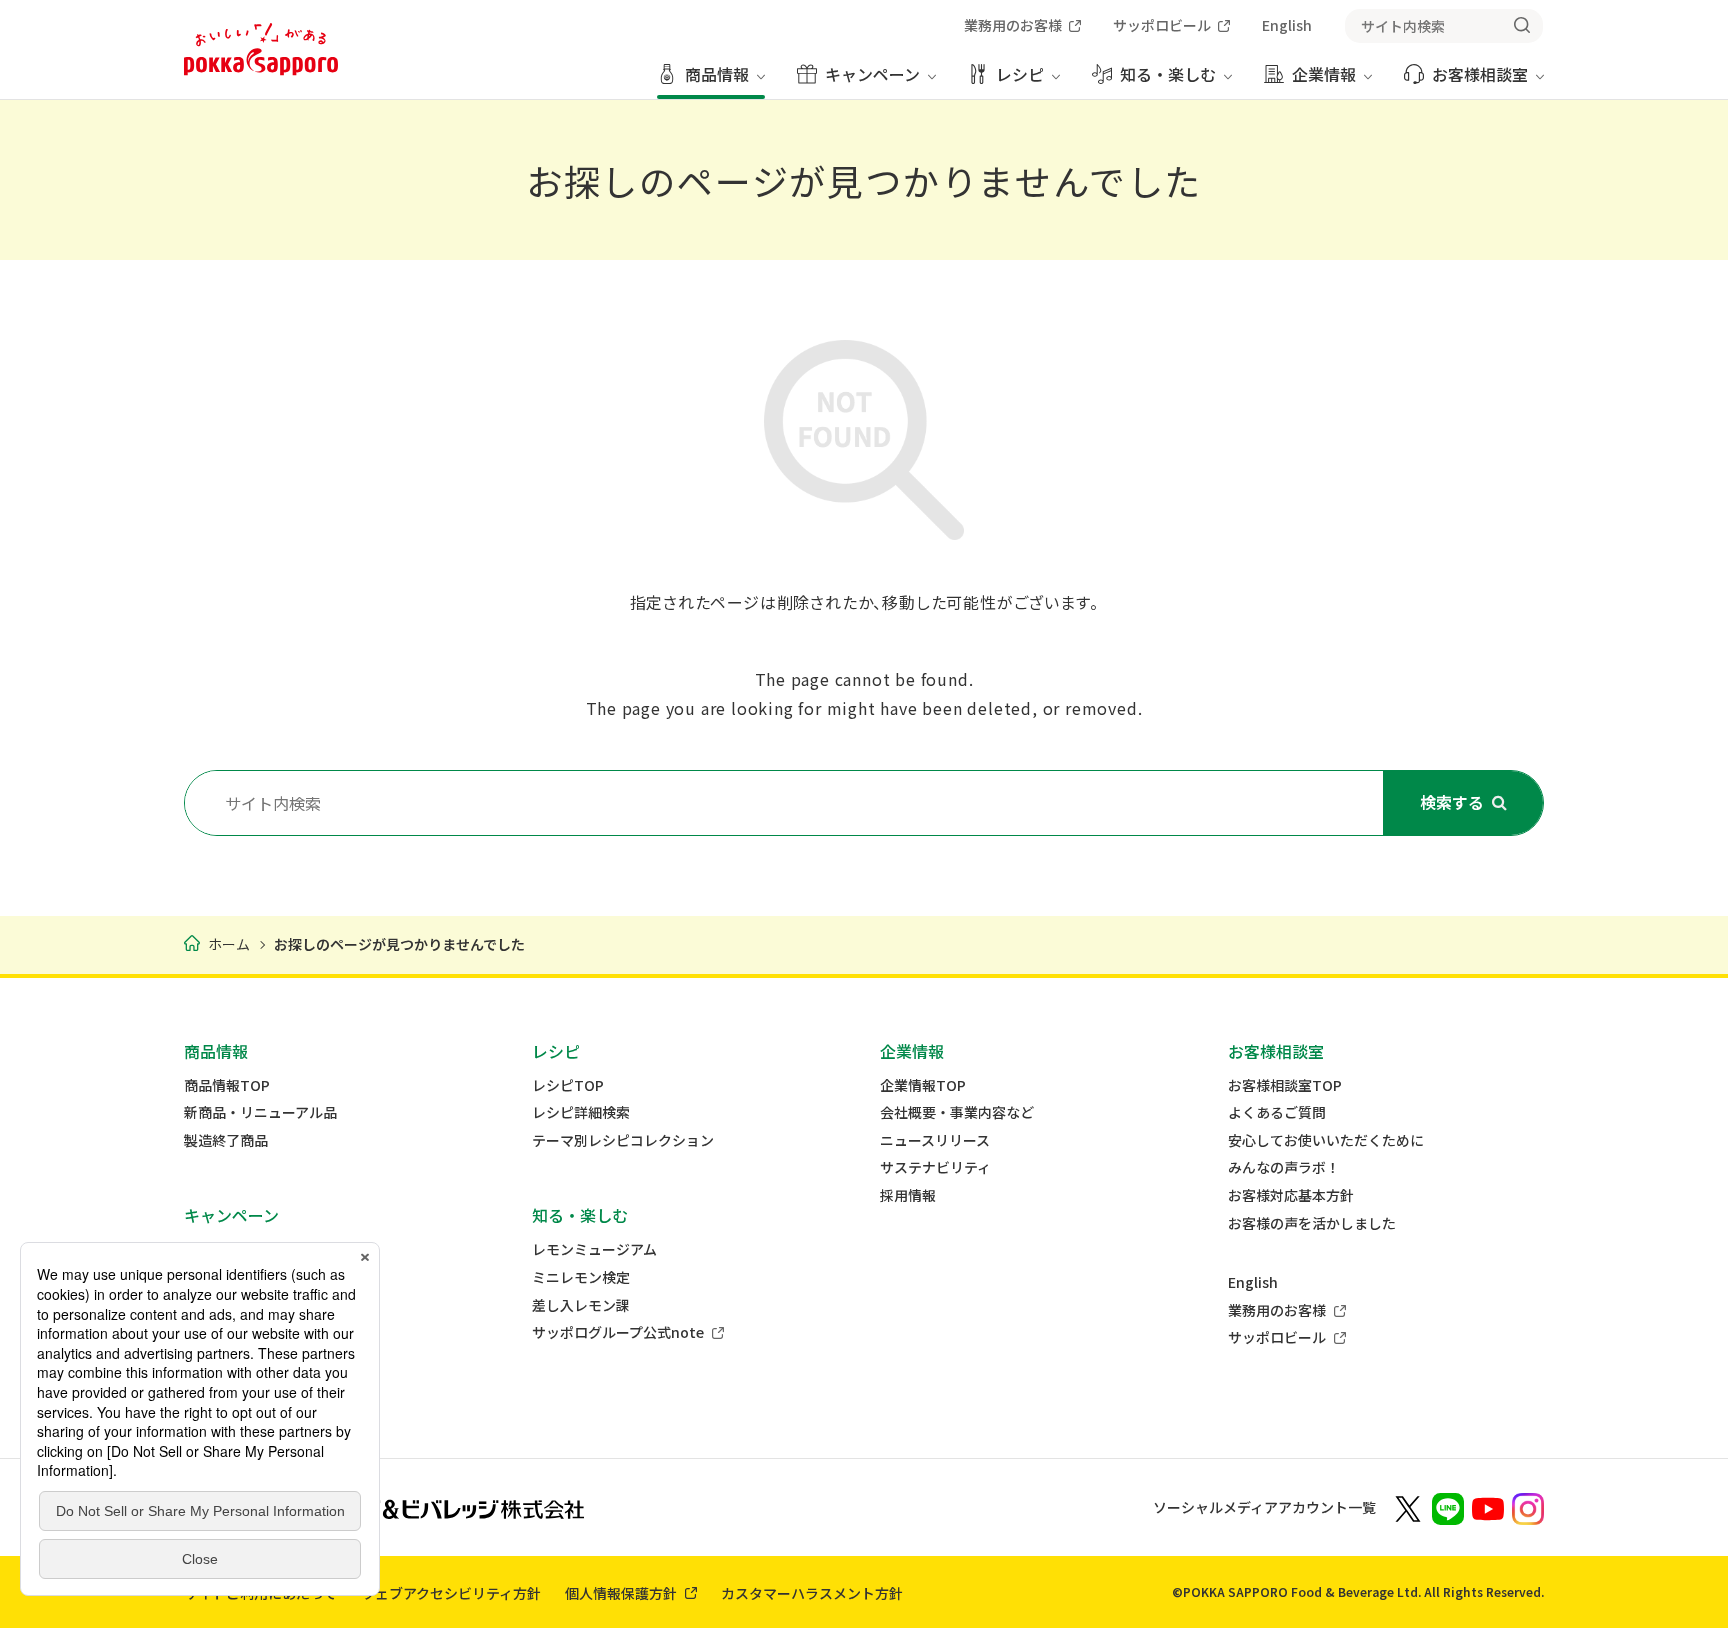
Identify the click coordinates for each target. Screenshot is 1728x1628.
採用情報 (908, 1195)
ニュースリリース (935, 1140)
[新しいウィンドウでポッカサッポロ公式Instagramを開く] (1528, 1507)
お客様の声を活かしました (1312, 1223)
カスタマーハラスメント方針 (812, 1593)
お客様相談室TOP (1285, 1085)
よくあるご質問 (1277, 1112)
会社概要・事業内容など (957, 1112)
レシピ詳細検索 (581, 1112)
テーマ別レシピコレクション (623, 1140)
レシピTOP (568, 1085)
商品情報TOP (227, 1085)
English (1253, 1282)
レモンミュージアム (594, 1249)
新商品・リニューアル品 (260, 1112)
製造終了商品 (226, 1140)
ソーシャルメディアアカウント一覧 (1264, 1507)
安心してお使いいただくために (1326, 1140)
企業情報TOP (923, 1085)
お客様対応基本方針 (1291, 1195)
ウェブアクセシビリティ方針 (451, 1593)
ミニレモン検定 (581, 1277)
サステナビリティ (935, 1167)
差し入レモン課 (581, 1305)
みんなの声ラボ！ (1284, 1167)
